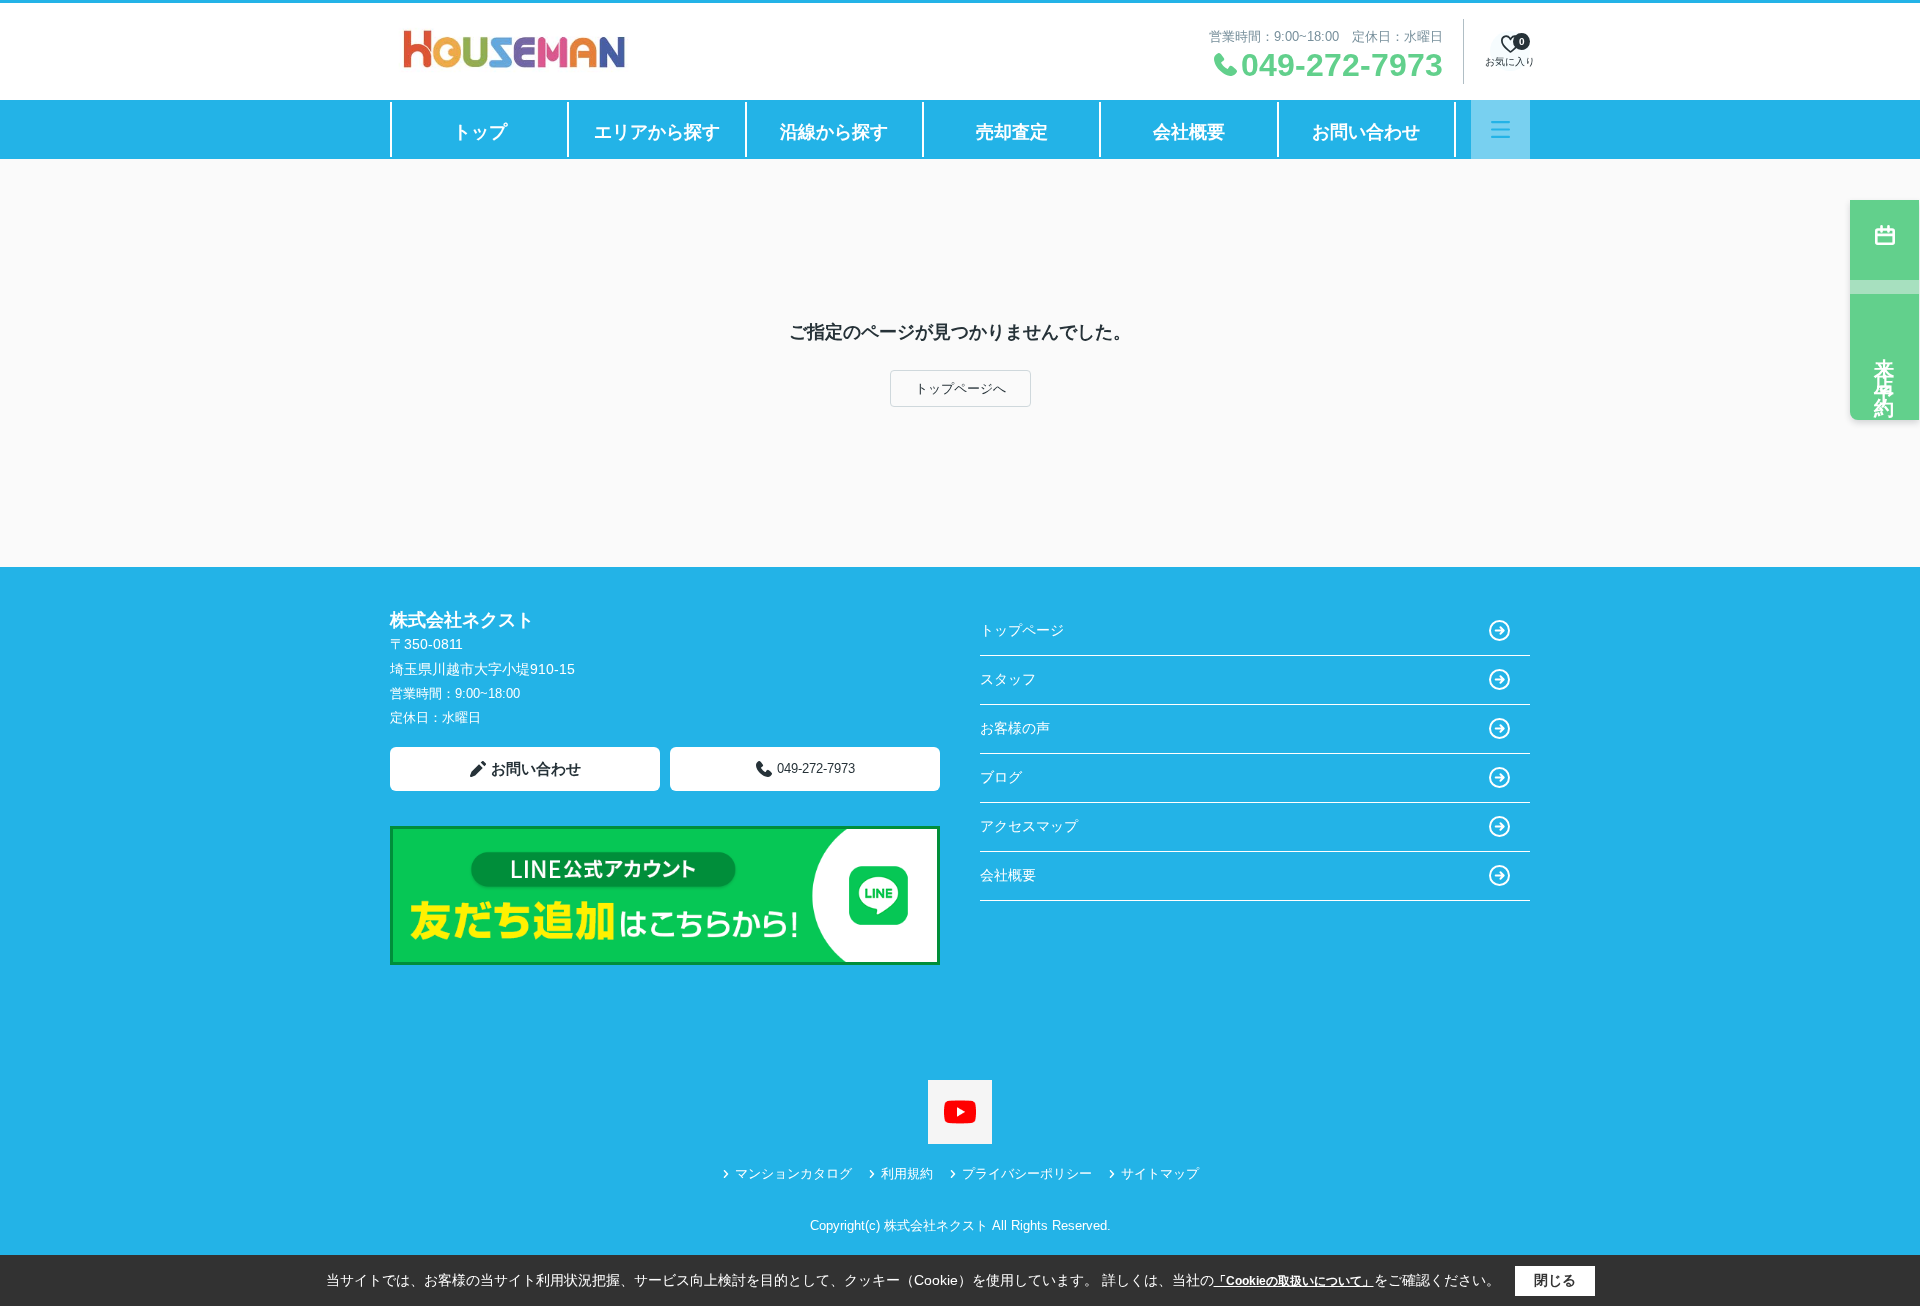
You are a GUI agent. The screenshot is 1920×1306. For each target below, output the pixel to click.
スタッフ (1008, 679)
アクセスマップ (1029, 826)
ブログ (1001, 777)
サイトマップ (1160, 1173)
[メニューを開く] (1500, 129)
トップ (480, 132)
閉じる (1555, 1280)
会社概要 (1189, 132)
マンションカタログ (793, 1173)
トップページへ (960, 388)
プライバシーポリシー (1027, 1173)
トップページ (1022, 630)
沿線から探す (834, 132)
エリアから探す (657, 132)
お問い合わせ (1366, 132)
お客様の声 (1015, 728)
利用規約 (907, 1173)
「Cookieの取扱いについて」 (1294, 1281)
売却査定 (1012, 132)
